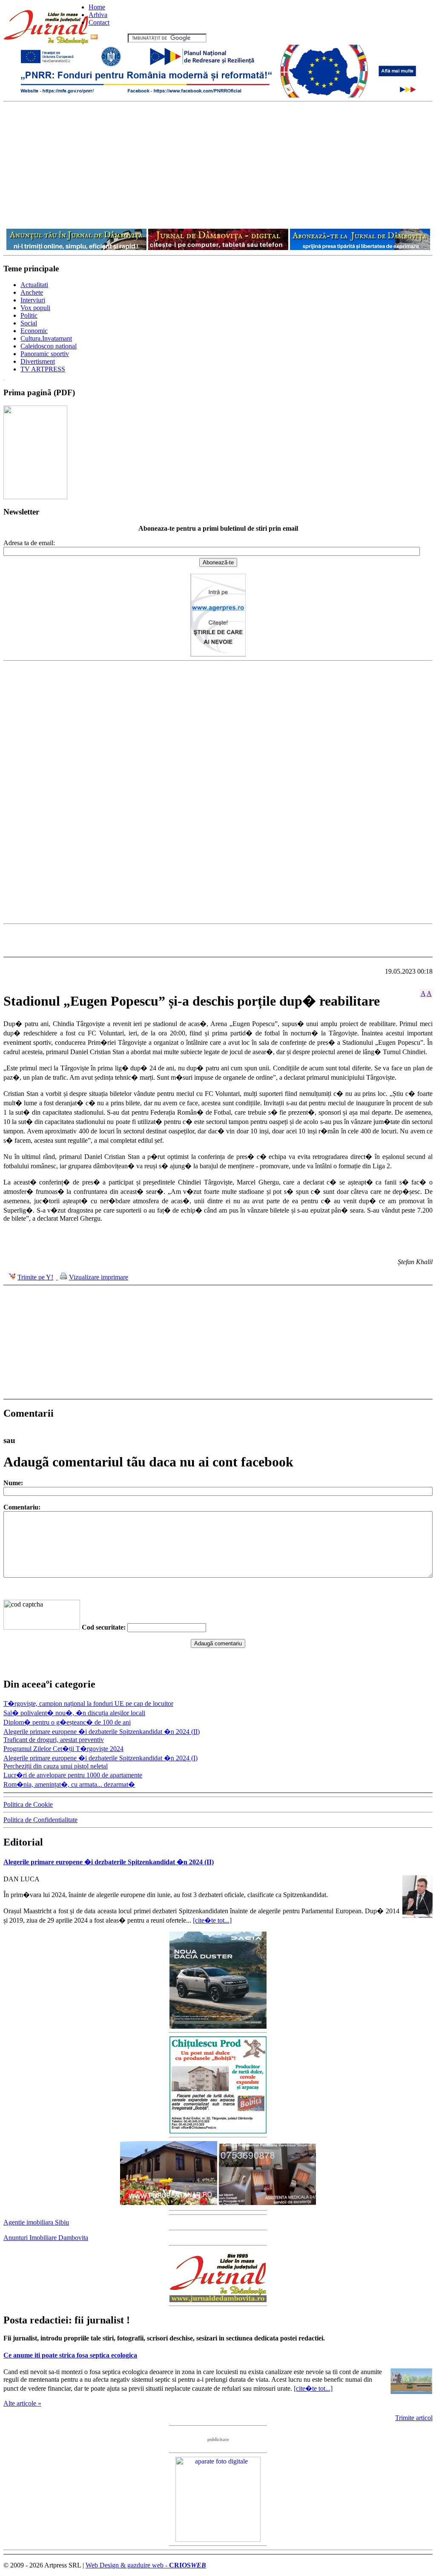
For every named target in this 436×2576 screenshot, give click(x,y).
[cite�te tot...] (212, 1920)
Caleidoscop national (49, 346)
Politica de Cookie (28, 1804)
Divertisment (38, 361)
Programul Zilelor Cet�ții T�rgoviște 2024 (63, 1749)
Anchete (32, 292)
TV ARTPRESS (43, 369)
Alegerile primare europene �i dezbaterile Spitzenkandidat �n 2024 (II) (102, 1732)
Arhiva (98, 15)
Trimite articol (414, 2418)
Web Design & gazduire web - (146, 2565)
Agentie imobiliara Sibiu (36, 2222)
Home (97, 7)
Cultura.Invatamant (46, 338)
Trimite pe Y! (35, 1277)
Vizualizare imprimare (99, 1277)
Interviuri (33, 300)
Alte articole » (22, 2403)
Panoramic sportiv (45, 354)
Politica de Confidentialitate (40, 1820)
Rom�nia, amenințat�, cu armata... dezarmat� (69, 1784)
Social (29, 323)
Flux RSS (113, 38)
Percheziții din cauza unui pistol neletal (56, 1766)
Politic (29, 315)
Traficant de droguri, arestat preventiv (54, 1740)
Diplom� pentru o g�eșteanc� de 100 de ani (67, 1722)
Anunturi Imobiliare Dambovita (46, 2238)
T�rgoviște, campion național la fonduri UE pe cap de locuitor (88, 1703)
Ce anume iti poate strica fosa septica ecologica (70, 2355)
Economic (34, 331)
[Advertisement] (218, 166)
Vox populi (35, 308)
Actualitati (34, 285)
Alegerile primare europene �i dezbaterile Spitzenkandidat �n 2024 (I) (100, 1758)
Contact (99, 22)
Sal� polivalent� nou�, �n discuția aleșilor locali (74, 1713)
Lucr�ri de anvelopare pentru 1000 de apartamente (73, 1775)
